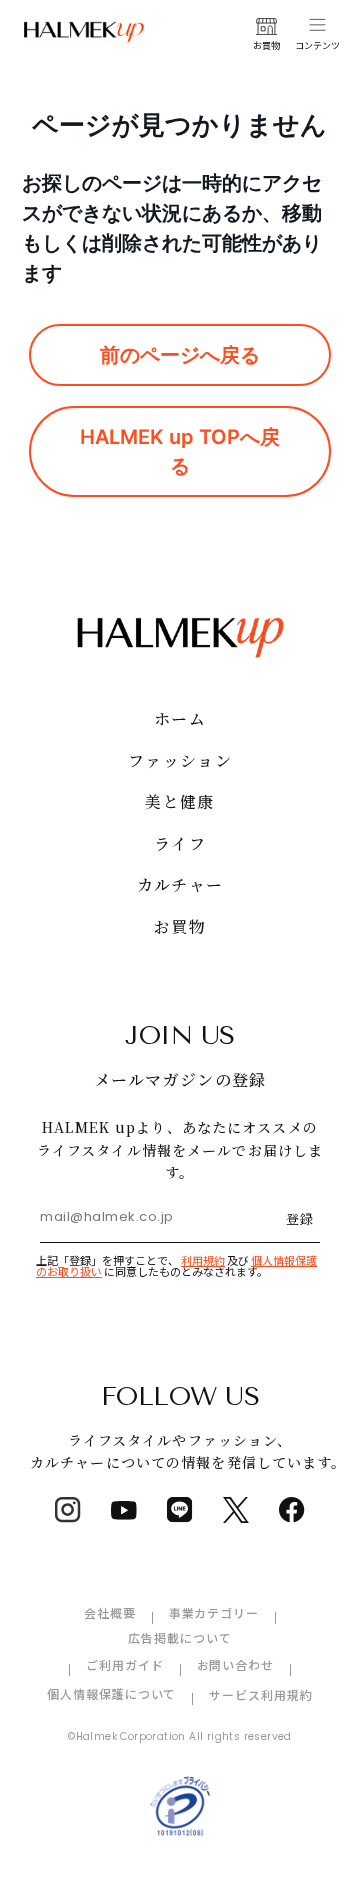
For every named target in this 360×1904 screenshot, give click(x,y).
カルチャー (180, 884)
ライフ (180, 843)
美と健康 (179, 801)
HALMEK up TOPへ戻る (180, 451)
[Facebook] (292, 1510)
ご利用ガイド (125, 1664)
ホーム (180, 718)
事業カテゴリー (214, 1612)
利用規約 (203, 1260)
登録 (300, 1218)
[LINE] (180, 1510)
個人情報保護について (112, 1693)
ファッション (180, 760)
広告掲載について (180, 1637)
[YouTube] (124, 1510)
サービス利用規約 (261, 1694)
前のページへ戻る (180, 355)
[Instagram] (68, 1510)
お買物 (180, 926)
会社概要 (110, 1612)
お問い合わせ (236, 1664)
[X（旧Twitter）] (236, 1510)
